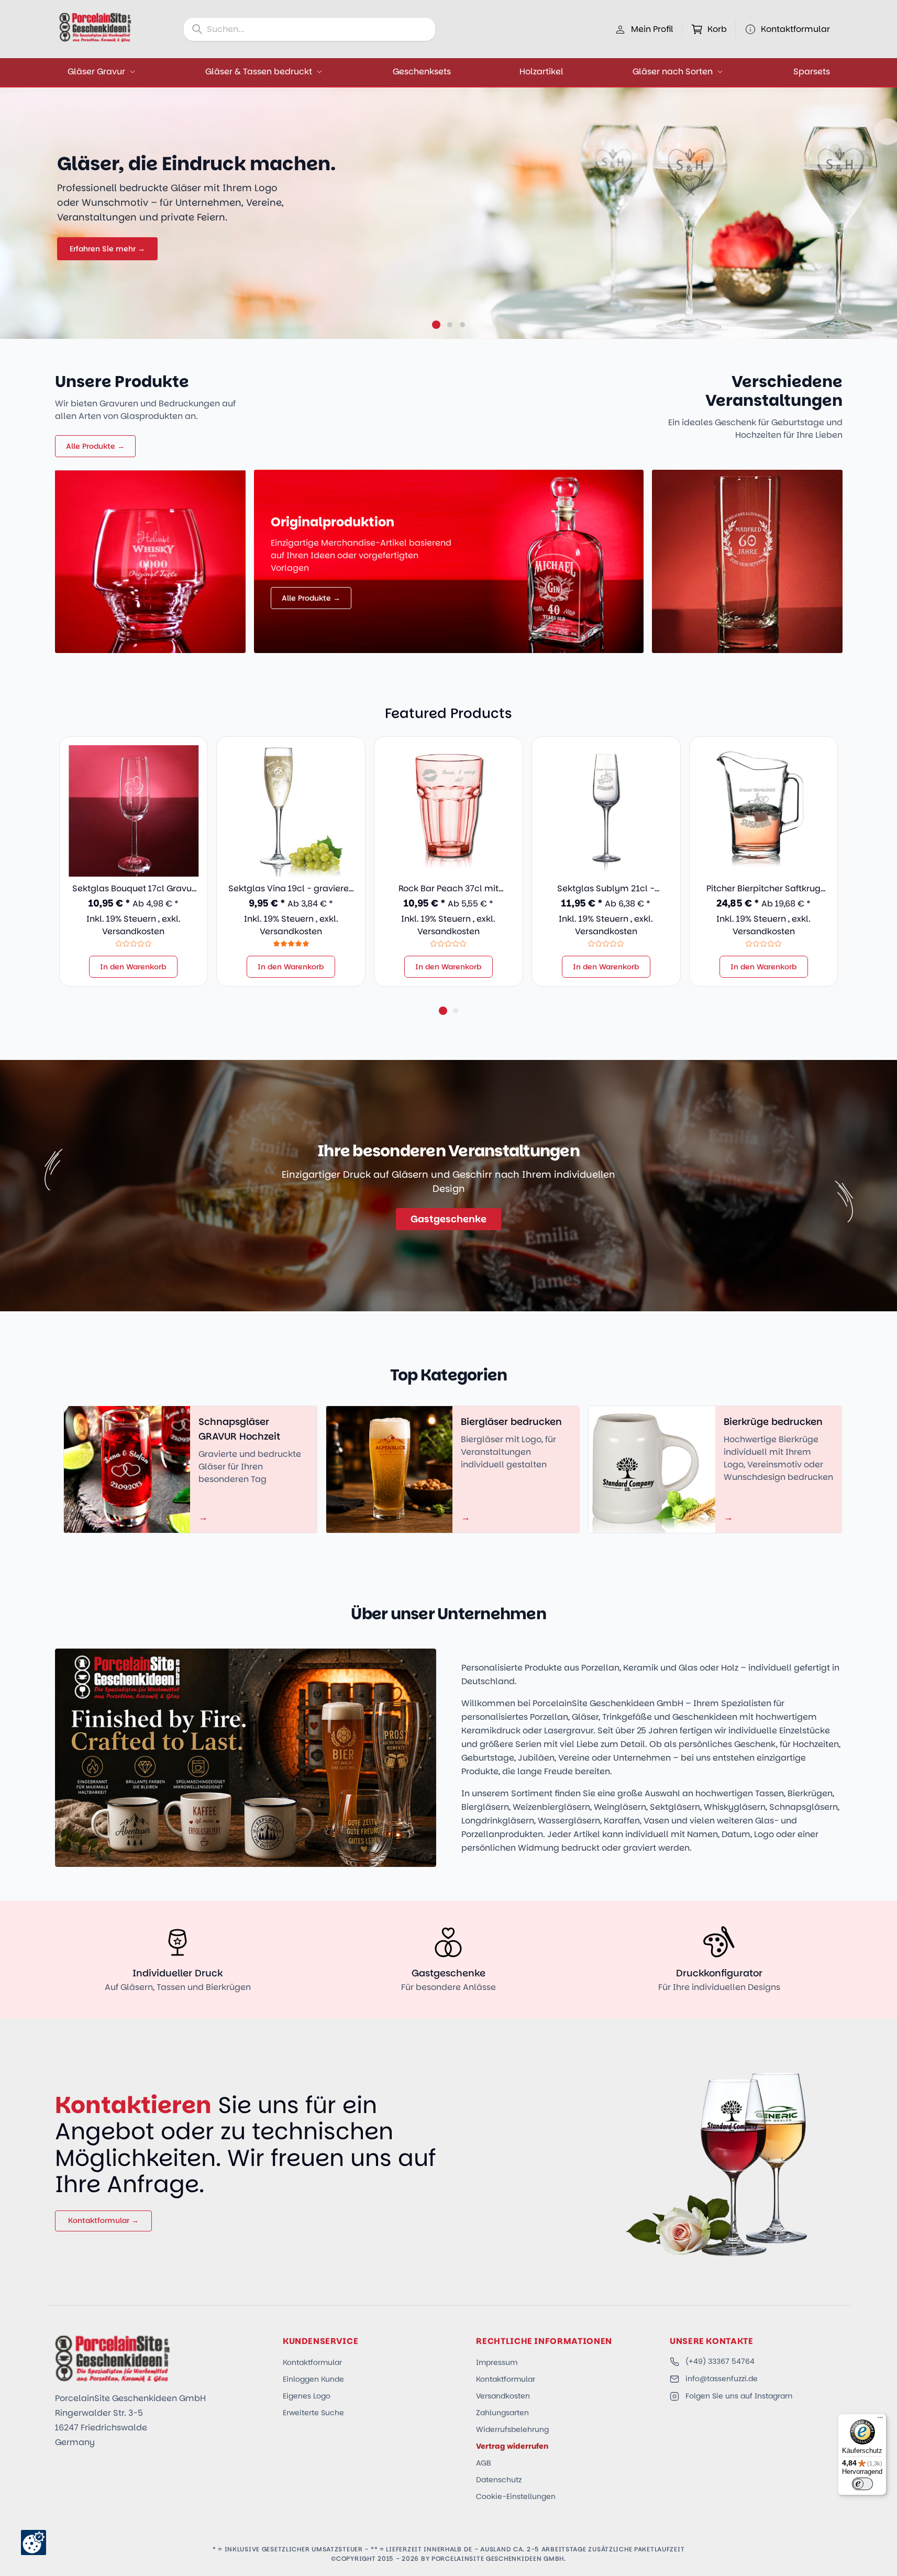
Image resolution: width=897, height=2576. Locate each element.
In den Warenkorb (133, 967)
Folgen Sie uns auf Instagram (739, 2396)
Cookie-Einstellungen (516, 2496)
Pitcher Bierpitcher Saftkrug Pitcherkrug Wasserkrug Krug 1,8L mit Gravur (763, 889)
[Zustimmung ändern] (34, 2542)
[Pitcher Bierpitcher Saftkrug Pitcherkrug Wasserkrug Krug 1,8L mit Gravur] (764, 811)
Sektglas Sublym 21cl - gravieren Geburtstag (606, 889)
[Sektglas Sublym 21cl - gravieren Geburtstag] (606, 811)
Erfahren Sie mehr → (107, 249)
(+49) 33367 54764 (720, 2361)
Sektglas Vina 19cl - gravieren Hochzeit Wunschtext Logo (291, 889)
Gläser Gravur (96, 71)
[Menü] (880, 2420)
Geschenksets (422, 71)
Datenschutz (499, 2480)
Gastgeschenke (448, 1219)
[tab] (436, 325)
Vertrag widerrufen (512, 2446)
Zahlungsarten (502, 2413)
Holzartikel (541, 71)
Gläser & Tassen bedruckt (259, 71)
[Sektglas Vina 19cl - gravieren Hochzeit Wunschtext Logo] (291, 811)
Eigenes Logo (307, 2396)
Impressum (497, 2362)
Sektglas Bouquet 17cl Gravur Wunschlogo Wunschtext (134, 889)
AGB (484, 2463)
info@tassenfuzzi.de (722, 2379)
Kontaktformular (312, 2362)
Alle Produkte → (95, 446)
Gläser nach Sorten (673, 71)
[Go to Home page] (95, 27)
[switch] (862, 2484)
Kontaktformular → (103, 2220)
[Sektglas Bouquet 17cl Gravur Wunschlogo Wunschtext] (134, 811)
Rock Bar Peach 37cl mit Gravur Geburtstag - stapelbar (448, 889)
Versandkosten (133, 931)
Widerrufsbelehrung (512, 2429)
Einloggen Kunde (313, 2379)
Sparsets (812, 71)
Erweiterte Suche (313, 2413)
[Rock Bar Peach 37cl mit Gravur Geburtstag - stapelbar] (448, 811)
